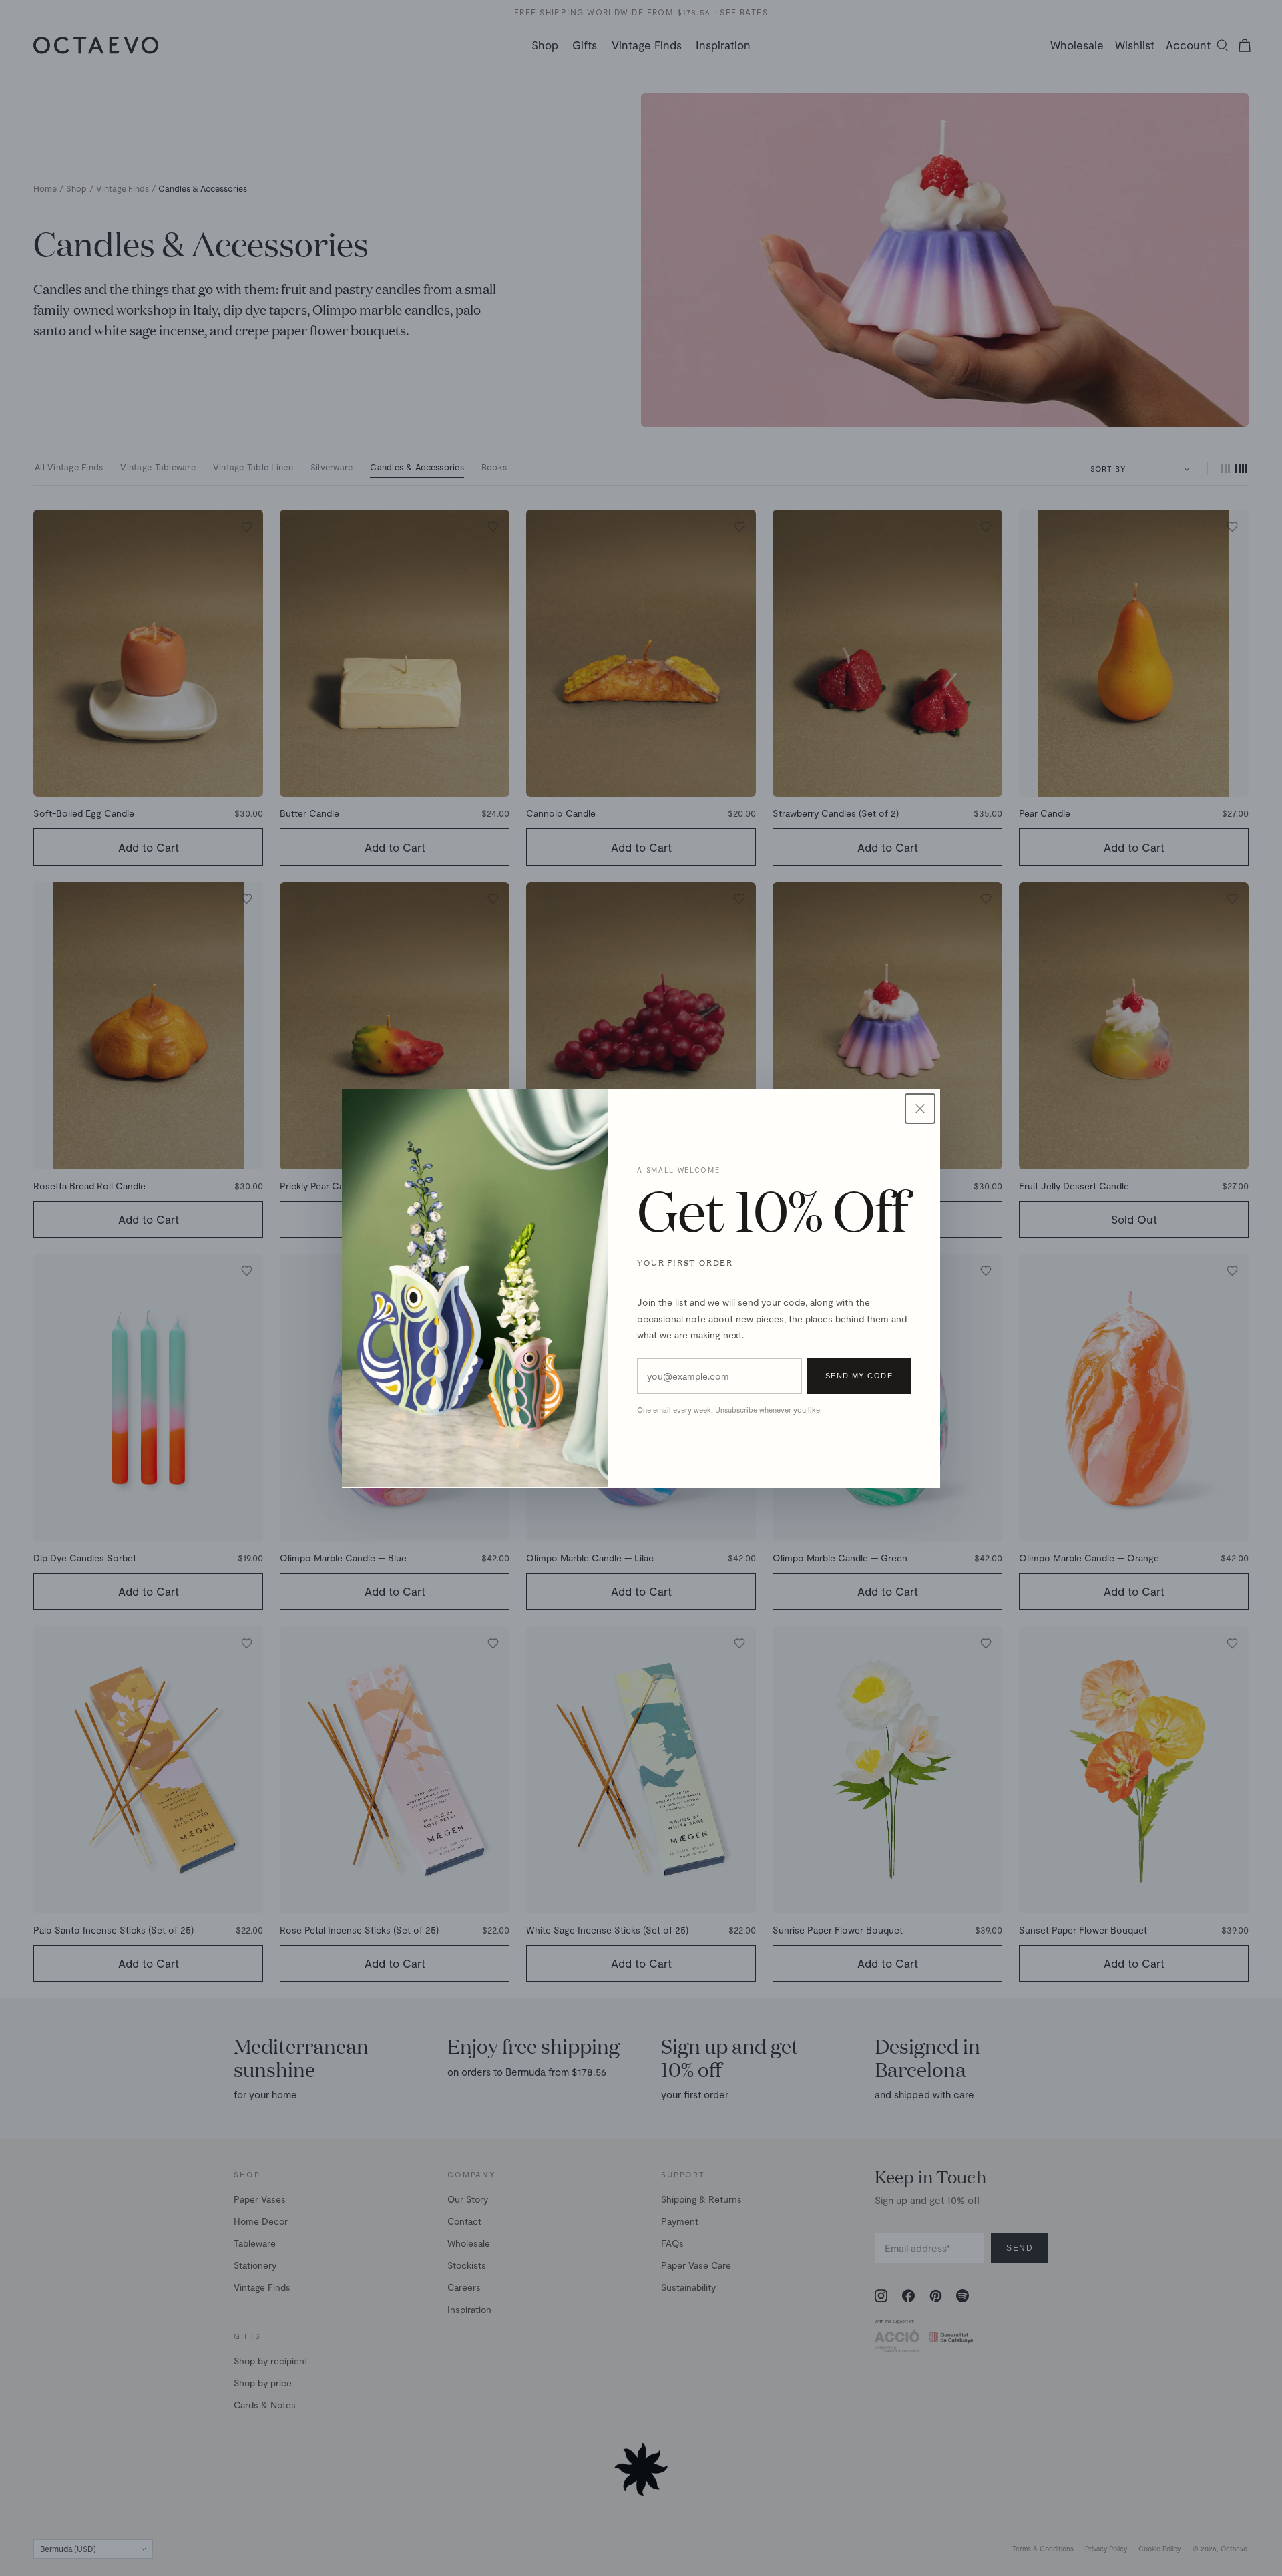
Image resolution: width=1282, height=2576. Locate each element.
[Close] (920, 1109)
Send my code (859, 1376)
